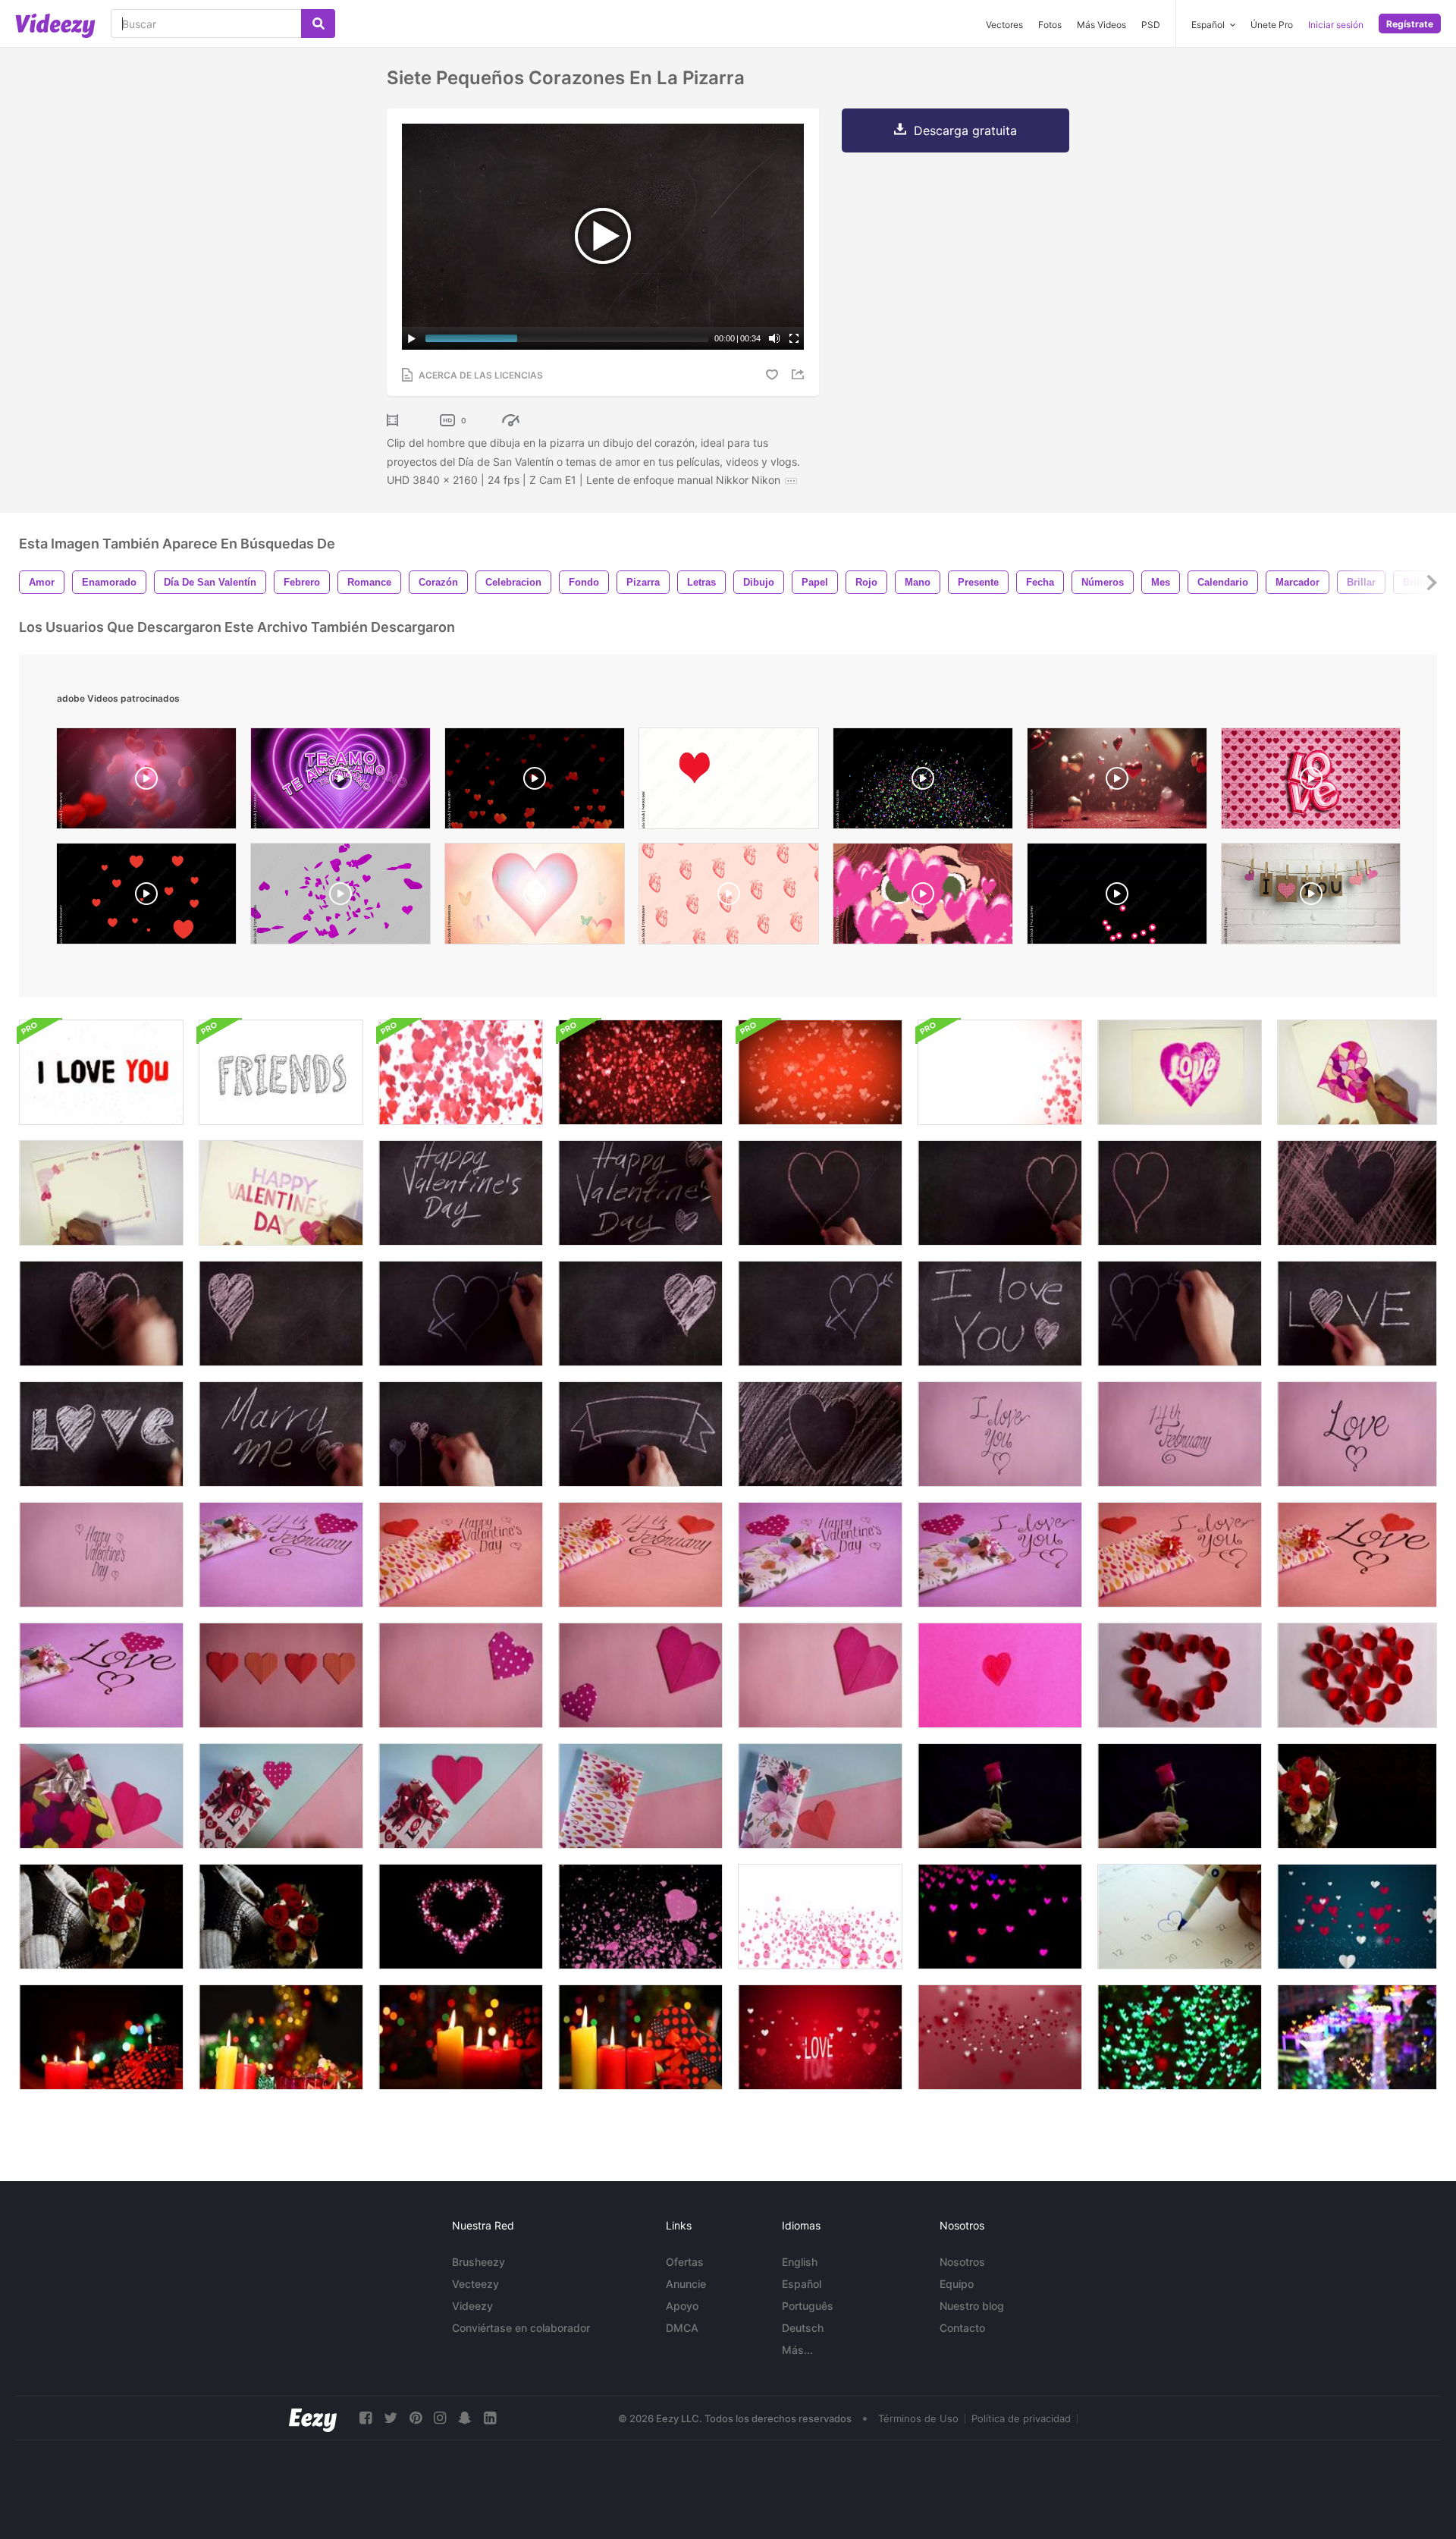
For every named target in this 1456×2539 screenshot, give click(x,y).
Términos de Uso (918, 2418)
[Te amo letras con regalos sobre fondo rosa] (1000, 1555)
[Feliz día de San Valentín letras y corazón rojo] (101, 1555)
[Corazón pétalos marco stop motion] (1180, 1675)
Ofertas (685, 2262)
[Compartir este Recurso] (800, 374)
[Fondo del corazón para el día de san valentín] (820, 1072)
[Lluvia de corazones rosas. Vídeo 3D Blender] (340, 897)
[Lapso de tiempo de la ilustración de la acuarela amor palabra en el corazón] (1180, 1072)
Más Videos (1101, 25)
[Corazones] (146, 782)
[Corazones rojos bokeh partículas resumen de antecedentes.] (1000, 2037)
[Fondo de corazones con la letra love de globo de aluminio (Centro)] (1311, 782)
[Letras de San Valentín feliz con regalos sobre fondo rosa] (820, 1555)
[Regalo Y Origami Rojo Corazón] (461, 1796)
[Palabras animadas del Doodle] (281, 1072)
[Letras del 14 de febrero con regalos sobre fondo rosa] (281, 1555)
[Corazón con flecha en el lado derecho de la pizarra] (820, 1313)
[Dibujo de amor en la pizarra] (101, 1434)
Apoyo (682, 2306)
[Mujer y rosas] (1357, 1796)
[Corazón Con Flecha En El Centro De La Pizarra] (461, 1313)
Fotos (1050, 25)
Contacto (962, 2328)
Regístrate (1410, 24)
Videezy (472, 2306)
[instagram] (440, 2418)
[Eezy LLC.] (313, 2418)
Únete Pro (1272, 25)
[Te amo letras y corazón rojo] (1000, 1434)
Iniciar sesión (1336, 25)
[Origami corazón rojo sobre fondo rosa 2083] (820, 1675)
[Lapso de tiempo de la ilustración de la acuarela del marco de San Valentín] (101, 1193)
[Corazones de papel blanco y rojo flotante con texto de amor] (820, 2037)
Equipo (957, 2284)
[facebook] (366, 2418)
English (800, 2262)
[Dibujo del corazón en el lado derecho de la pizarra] (1000, 1193)
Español (802, 2284)
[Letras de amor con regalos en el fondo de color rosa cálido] (1357, 1555)
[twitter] (391, 2418)
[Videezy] (55, 26)
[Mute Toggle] (774, 338)
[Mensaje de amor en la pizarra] (1357, 1313)
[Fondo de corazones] (729, 782)
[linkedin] (490, 2418)
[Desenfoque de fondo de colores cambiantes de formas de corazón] (1000, 1917)
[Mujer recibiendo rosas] (101, 1917)
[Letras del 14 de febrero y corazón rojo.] (1180, 1434)
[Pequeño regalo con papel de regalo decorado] (640, 1796)
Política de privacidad (1021, 2418)
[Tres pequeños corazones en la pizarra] (461, 1434)
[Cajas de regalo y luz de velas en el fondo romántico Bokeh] (281, 2037)
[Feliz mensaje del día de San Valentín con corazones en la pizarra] (640, 1193)
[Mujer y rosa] (1180, 1796)
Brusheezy (479, 2262)
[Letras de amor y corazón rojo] (1357, 1434)
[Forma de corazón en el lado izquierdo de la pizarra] (281, 1313)
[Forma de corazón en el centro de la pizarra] (101, 1313)
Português (808, 2306)
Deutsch (803, 2328)
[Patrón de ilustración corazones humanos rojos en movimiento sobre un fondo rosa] (729, 897)
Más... (797, 2350)
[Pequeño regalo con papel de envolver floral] (820, 1796)
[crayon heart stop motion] (1000, 1675)
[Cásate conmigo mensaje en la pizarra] (281, 1434)
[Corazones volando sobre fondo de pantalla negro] (640, 1917)
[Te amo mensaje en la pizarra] (1000, 1313)
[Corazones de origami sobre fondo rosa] (640, 1675)
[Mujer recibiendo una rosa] (1000, 1796)
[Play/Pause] (412, 338)
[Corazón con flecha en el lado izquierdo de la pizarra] (1180, 1313)
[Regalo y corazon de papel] (101, 1796)
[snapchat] (465, 2418)
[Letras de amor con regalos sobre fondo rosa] (101, 1675)
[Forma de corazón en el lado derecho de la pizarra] (640, 1313)
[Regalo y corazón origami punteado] (281, 1796)
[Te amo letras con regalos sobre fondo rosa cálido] (1180, 1555)
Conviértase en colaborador (521, 2328)
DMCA (682, 2328)
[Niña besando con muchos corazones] (923, 897)
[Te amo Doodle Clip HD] (101, 1072)
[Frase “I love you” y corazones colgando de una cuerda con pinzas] (1311, 897)
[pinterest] (416, 2418)
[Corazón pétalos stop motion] (1357, 1675)
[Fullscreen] (794, 338)
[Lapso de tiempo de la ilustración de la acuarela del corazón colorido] (1357, 1072)
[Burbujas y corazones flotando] (820, 1917)
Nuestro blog (972, 2306)
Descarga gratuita (965, 130)
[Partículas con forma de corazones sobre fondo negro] (535, 782)
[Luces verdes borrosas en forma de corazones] (1180, 2037)
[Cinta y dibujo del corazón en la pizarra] (640, 1434)
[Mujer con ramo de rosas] (281, 1917)
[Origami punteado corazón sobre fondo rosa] (461, 1675)
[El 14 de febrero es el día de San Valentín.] (1180, 1917)
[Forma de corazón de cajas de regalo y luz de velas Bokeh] (640, 2037)
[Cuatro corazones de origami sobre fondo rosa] (281, 1675)
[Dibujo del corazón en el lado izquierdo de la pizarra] (1180, 1193)
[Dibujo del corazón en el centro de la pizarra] (820, 1193)
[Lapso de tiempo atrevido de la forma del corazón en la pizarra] (1357, 1193)
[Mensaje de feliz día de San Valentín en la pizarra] (461, 1193)
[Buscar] (318, 24)
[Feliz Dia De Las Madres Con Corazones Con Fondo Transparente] (146, 897)
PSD (1151, 25)
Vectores (1004, 25)
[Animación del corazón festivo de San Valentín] (461, 1917)
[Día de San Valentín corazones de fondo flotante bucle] (461, 1072)
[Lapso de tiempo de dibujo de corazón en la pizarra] (820, 1434)
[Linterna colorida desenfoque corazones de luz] (1357, 2037)
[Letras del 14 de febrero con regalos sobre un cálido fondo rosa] (640, 1555)
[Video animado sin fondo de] (1117, 897)
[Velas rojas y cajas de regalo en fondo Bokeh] (101, 2037)
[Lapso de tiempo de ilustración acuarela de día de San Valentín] (281, 1193)
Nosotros (962, 2262)
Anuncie (686, 2284)
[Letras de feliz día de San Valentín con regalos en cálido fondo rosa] (461, 1555)
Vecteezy (475, 2284)
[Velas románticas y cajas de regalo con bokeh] (461, 2037)
